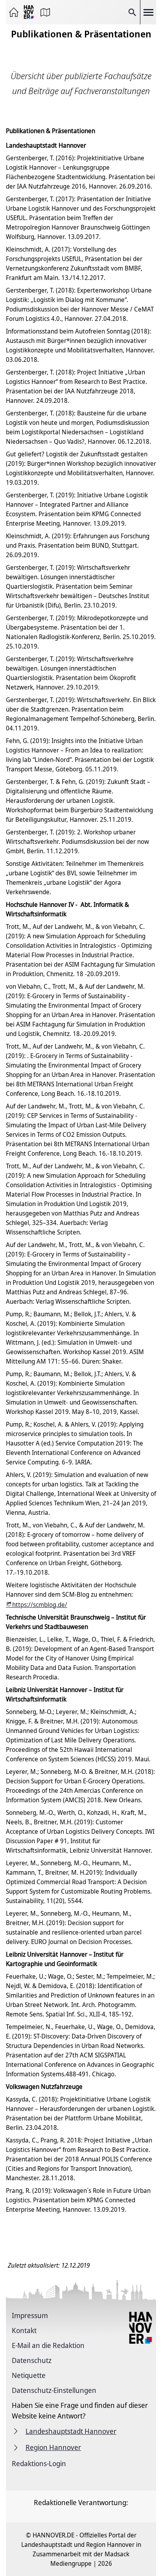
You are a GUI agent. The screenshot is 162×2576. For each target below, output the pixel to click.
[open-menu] (148, 12)
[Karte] (45, 12)
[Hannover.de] (29, 12)
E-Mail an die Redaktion (48, 2345)
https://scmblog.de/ (40, 1605)
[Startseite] (14, 12)
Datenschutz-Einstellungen (54, 2390)
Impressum (30, 2315)
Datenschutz (32, 2360)
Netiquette (29, 2375)
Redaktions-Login (39, 2463)
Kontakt (24, 2330)
